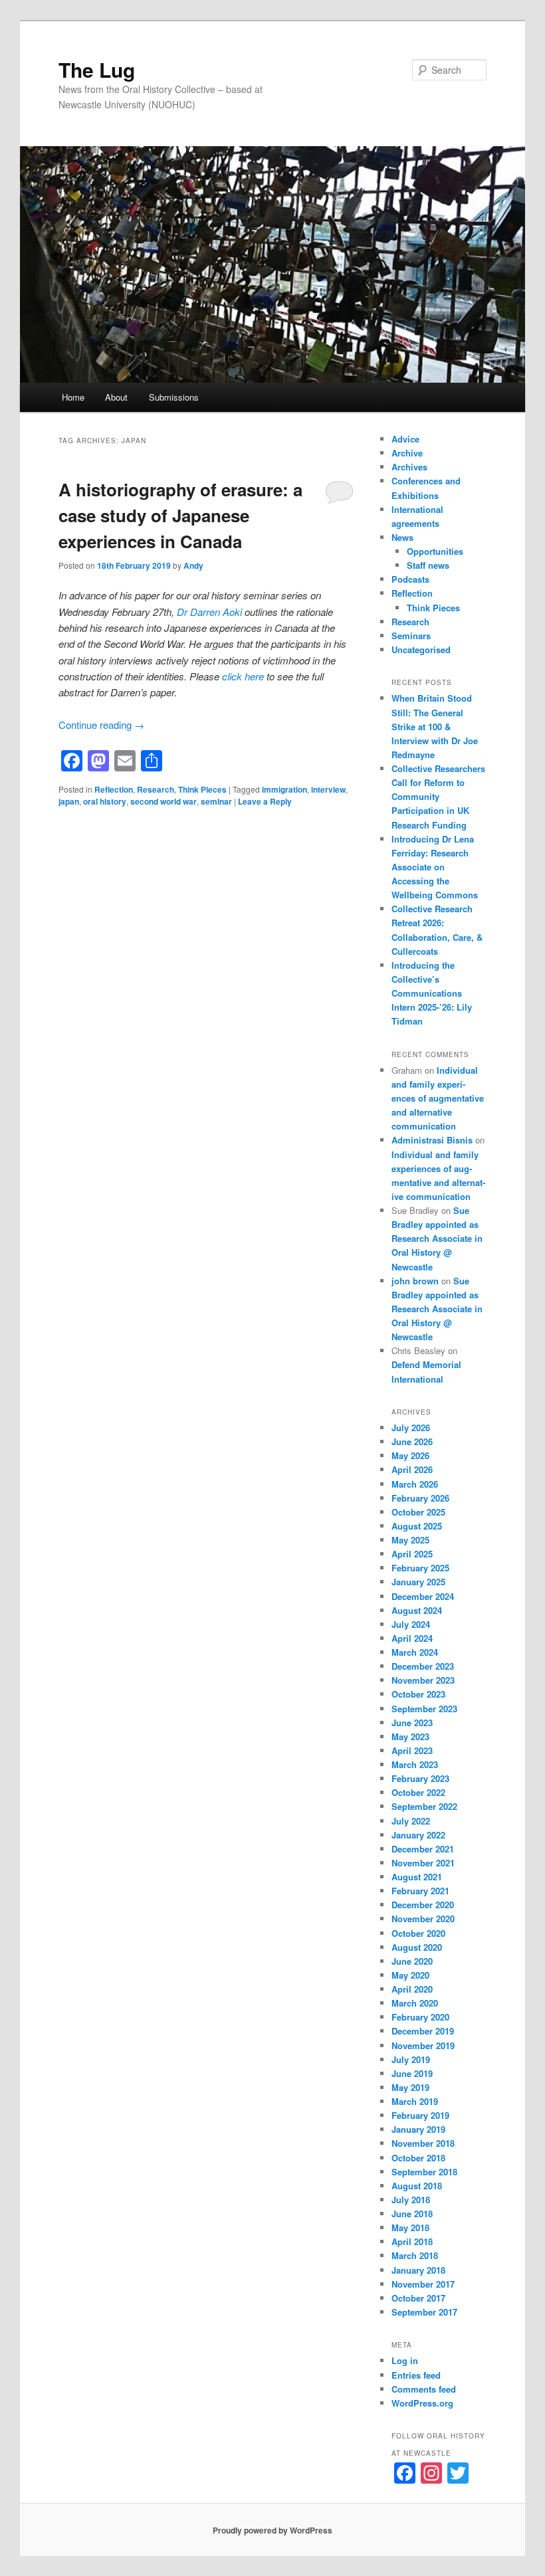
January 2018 (418, 2270)
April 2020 (412, 1989)
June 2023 (412, 1723)
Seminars (411, 636)
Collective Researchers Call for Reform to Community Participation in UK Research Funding (438, 797)
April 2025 (412, 1554)
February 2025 (420, 1568)
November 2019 (423, 2045)
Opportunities (435, 551)
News (402, 537)
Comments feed (424, 2389)
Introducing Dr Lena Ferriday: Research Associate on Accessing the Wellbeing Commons (435, 867)
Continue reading (101, 725)
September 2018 (424, 2172)
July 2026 (411, 1428)
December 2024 (423, 1596)
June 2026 (412, 1441)
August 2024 (417, 1610)
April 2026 (412, 1469)
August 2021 (417, 1877)
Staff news (428, 565)
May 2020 (410, 1975)
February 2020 (420, 2017)
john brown (415, 1281)
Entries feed (416, 2375)
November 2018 (423, 2143)
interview (328, 789)
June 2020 (412, 1961)
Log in (405, 2360)
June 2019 (412, 2073)
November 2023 (423, 1680)
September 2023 (424, 1709)
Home (73, 397)
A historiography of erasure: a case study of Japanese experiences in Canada (180, 515)
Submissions (174, 397)
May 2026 (410, 1455)
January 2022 (418, 1835)
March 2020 (415, 2003)
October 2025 (418, 1512)
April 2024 (412, 1638)
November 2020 (423, 1919)
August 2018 (417, 2186)
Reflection (114, 789)
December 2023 (423, 1666)
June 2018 (412, 2214)
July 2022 (411, 1821)
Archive (407, 453)
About (116, 397)
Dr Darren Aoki (211, 612)
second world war (163, 801)
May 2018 (410, 2228)
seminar (216, 801)
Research (156, 789)
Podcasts (410, 579)
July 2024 (411, 1624)
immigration (284, 789)
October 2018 (418, 2158)
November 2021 (423, 1863)
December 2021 (423, 1849)
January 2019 (418, 2129)
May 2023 (410, 1736)
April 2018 (412, 2241)
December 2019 (423, 2031)
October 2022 (418, 1792)
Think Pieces (202, 789)
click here (243, 676)
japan (69, 801)
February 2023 (420, 1778)
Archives (409, 467)
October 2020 (418, 1933)
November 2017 (423, 2284)
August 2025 (417, 1526)
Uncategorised (421, 649)
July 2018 (411, 2200)
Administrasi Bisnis (432, 1140)
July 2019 (411, 2059)
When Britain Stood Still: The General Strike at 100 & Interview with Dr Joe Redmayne (435, 726)
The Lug (97, 69)
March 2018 (415, 2255)
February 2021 (420, 1891)
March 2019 (415, 2101)
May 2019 (410, 2087)
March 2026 (415, 1484)
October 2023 (418, 1694)
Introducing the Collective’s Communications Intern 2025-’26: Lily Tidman (432, 993)
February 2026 (420, 1498)
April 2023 (412, 1750)
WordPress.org (422, 2403)
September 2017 (424, 2312)
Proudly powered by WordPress (272, 2530)
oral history (105, 801)
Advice (405, 439)
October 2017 (418, 2298)
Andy (193, 565)
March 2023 (415, 1764)
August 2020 (417, 1947)
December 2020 (423, 1905)
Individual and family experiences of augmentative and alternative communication (438, 1098)
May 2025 (410, 1540)
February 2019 (420, 2115)
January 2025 (418, 1582)
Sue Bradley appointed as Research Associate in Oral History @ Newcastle (437, 1238)
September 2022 (424, 1806)
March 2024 (415, 1652)
